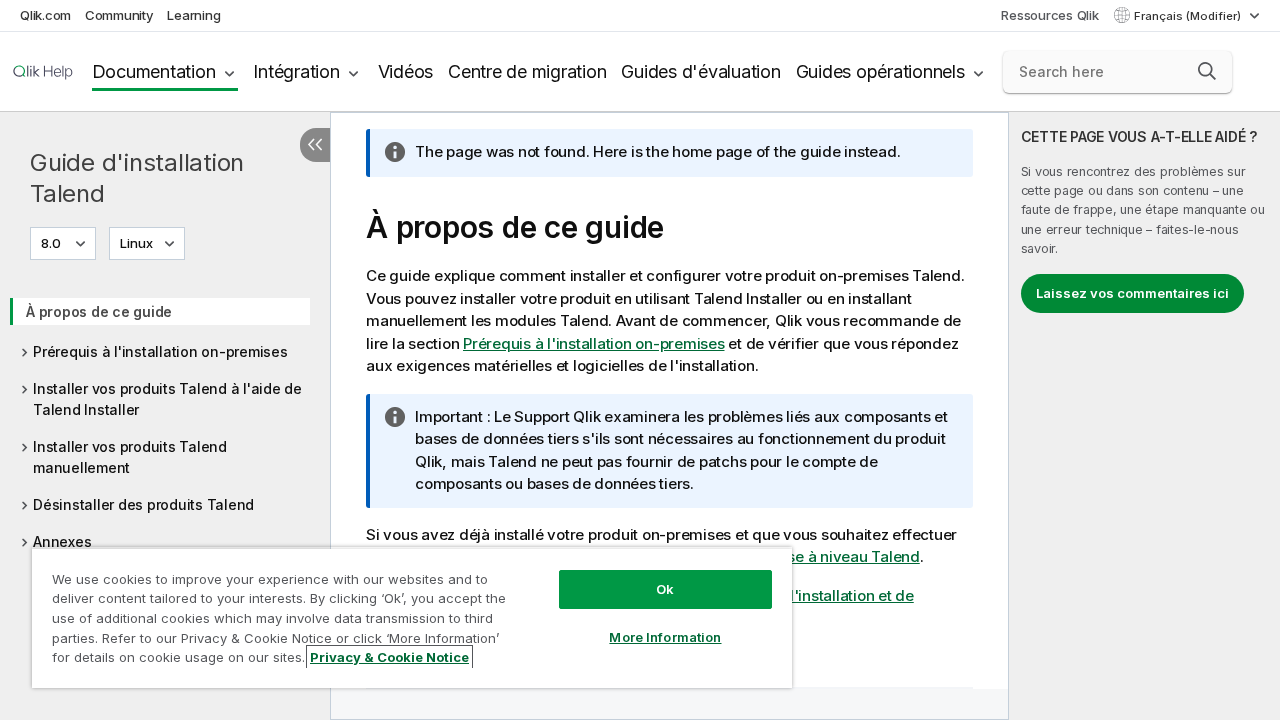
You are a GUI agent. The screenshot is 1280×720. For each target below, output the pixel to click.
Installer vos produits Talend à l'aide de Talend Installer (167, 399)
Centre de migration (527, 71)
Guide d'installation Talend (137, 178)
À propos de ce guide (99, 311)
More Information (665, 637)
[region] (412, 617)
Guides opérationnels (880, 71)
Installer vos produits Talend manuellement (130, 457)
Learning (193, 15)
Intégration (296, 71)
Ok (665, 589)
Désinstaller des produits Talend (143, 504)
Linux (136, 243)
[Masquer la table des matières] (315, 145)
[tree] (165, 420)
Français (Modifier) (1189, 16)
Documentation (154, 71)
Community (119, 15)
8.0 (51, 243)
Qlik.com (45, 15)
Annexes (62, 541)
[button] (1207, 71)
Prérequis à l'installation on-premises (160, 351)
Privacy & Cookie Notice (389, 657)
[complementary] (1144, 416)
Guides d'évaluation (700, 71)
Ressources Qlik (1049, 15)
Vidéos (406, 71)
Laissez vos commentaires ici (1132, 293)
